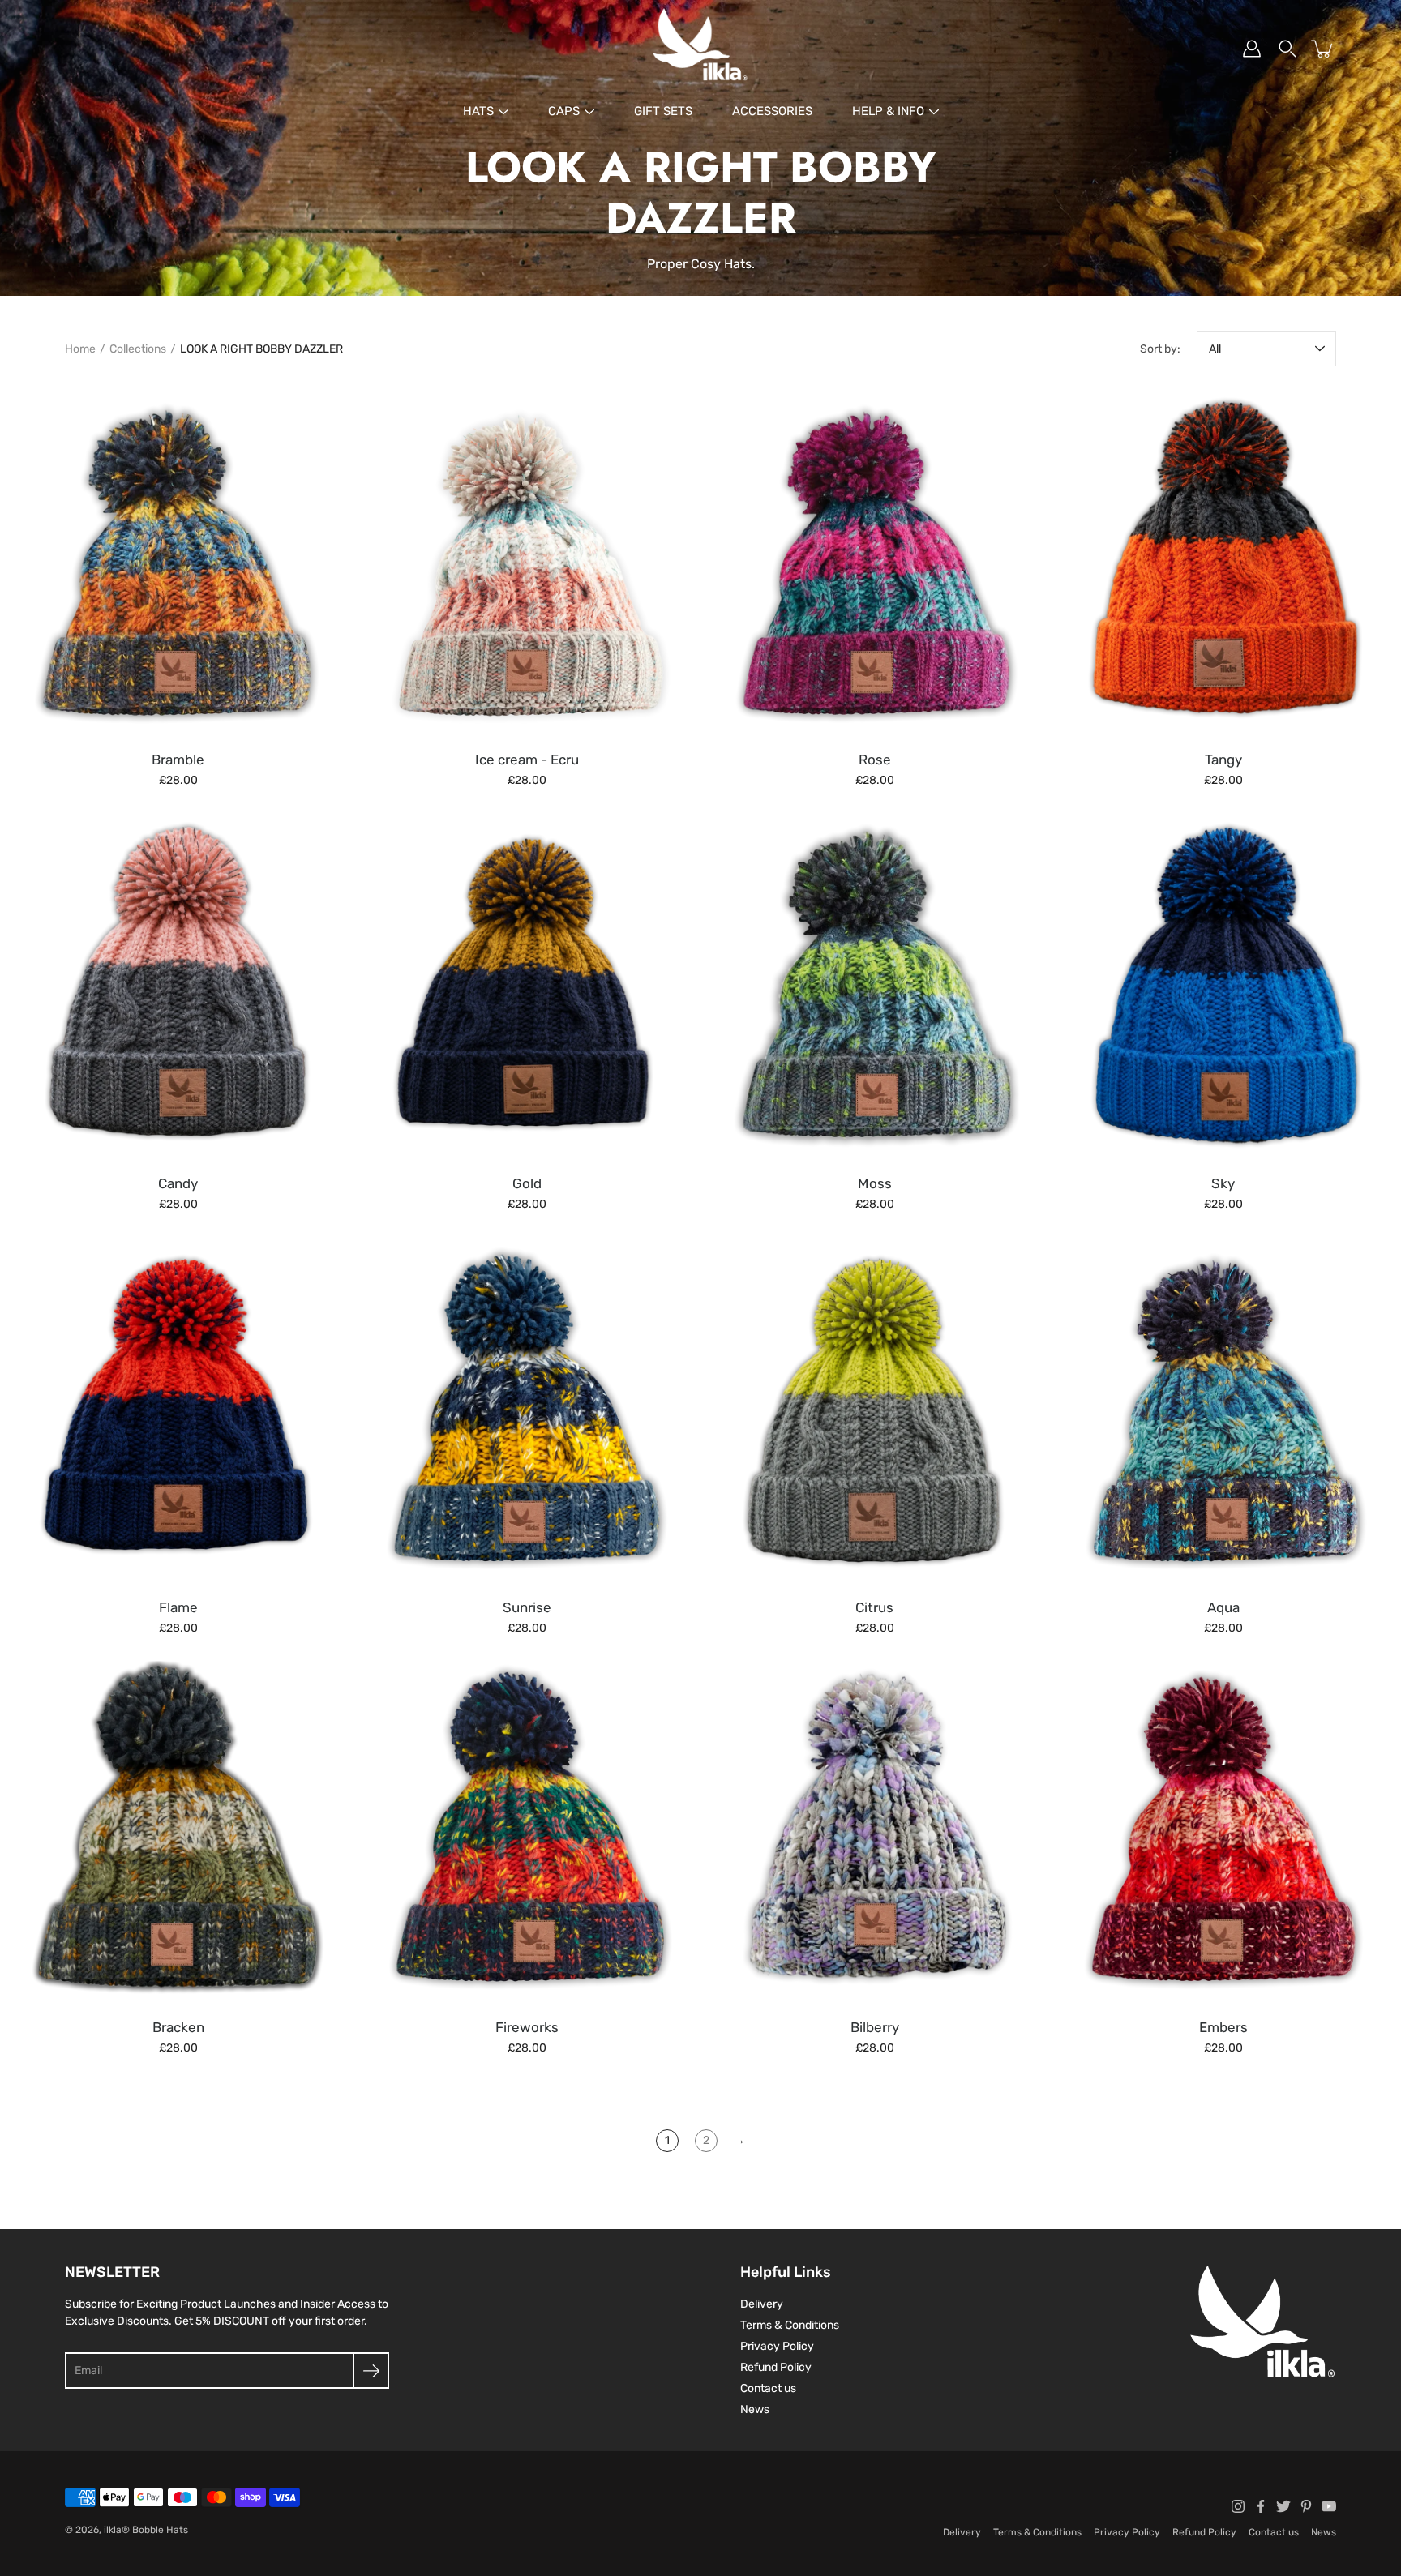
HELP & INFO (888, 111)
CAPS (564, 111)
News (755, 2409)
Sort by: (1160, 349)
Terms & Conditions (790, 2325)
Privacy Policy (777, 2346)
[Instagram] (1238, 2506)
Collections (138, 349)
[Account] (1252, 49)
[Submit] (371, 2371)
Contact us (768, 2388)
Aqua (1223, 1607)
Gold (526, 1183)
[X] (1283, 2506)
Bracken (178, 2027)
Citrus (874, 1607)
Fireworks (526, 2027)
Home (80, 349)
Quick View (178, 563)
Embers (1223, 2027)
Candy (178, 1183)
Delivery (762, 2304)
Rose (875, 760)
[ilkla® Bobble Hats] (700, 49)
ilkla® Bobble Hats (146, 2530)
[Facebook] (1261, 2506)
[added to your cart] (1323, 49)
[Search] (1287, 49)
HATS (478, 111)
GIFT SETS (663, 111)
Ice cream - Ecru (526, 760)
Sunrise (526, 1607)
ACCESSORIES (772, 111)
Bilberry (875, 2027)
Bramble (178, 760)
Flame (178, 1607)
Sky (1223, 1183)
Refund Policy (776, 2367)
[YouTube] (1329, 2506)
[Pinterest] (1306, 2506)
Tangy (1223, 760)
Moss (875, 1183)
